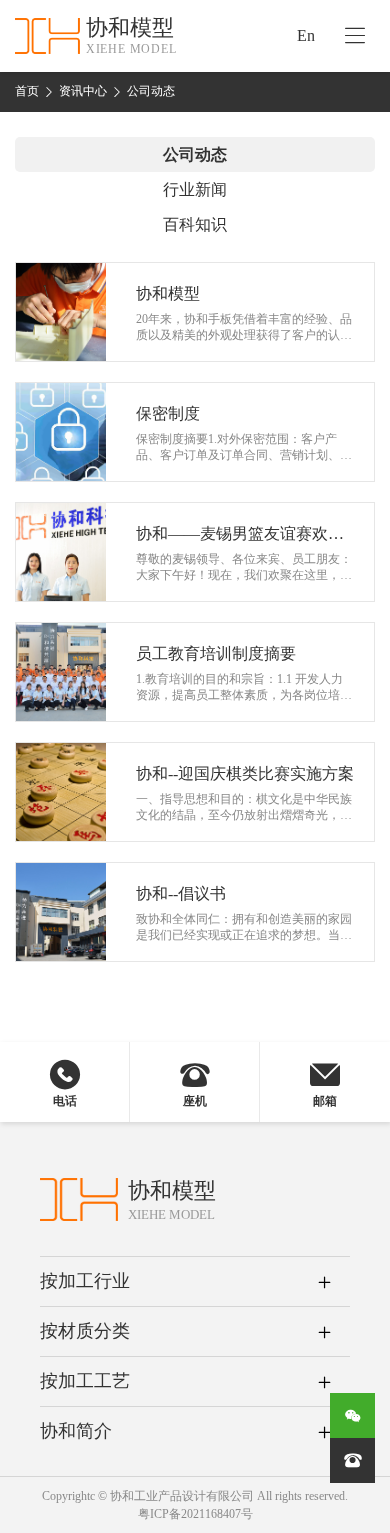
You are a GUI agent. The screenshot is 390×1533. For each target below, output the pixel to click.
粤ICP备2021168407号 (195, 1514)
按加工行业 (85, 1281)
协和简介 (76, 1431)
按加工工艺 (85, 1381)
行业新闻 (195, 189)
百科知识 (195, 224)
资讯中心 (83, 91)
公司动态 (151, 91)
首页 (27, 91)
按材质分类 (85, 1331)
